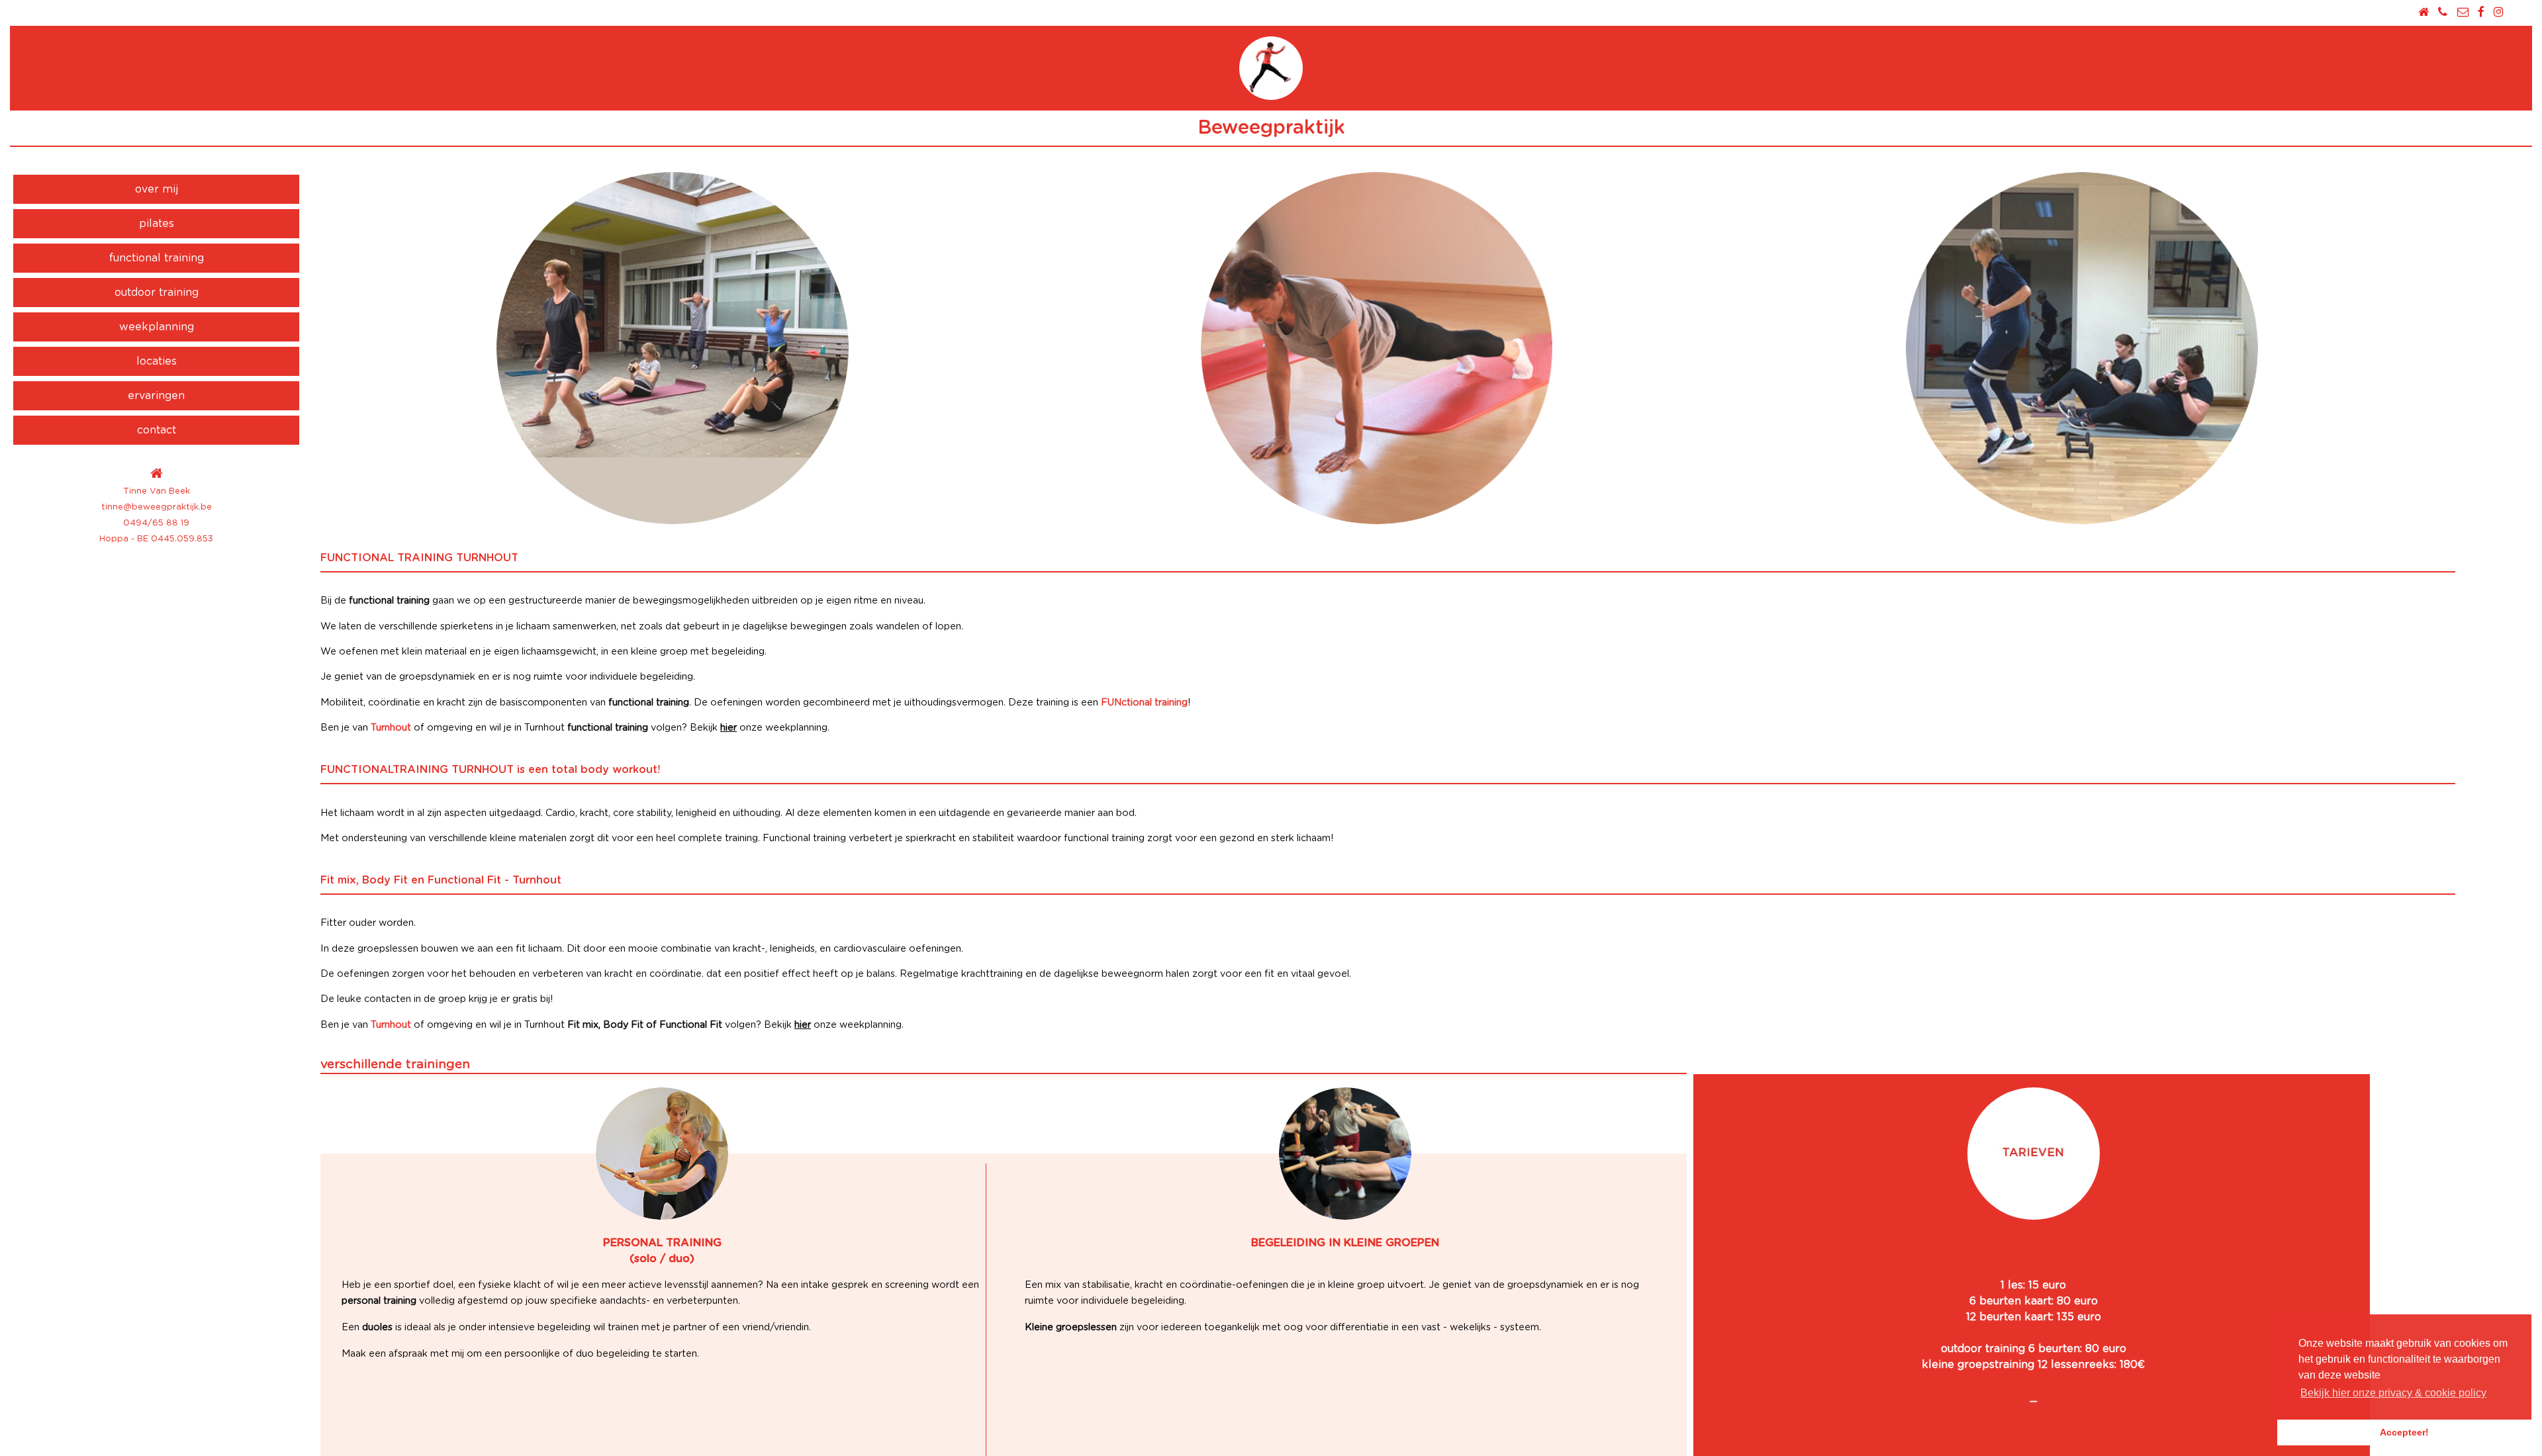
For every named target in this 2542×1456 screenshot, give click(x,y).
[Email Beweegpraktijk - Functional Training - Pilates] (2462, 12)
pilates (157, 224)
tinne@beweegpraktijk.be (157, 507)
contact (157, 430)
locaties (157, 361)
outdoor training (157, 293)
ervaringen (156, 396)
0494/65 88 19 (156, 523)
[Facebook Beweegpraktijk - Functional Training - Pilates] (2481, 12)
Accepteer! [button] (2404, 1432)
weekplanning (157, 327)
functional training (157, 258)
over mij (157, 189)
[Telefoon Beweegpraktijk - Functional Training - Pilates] (2443, 12)
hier (729, 728)
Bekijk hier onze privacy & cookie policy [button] (2393, 1393)
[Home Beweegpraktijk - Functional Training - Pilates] (2424, 12)
